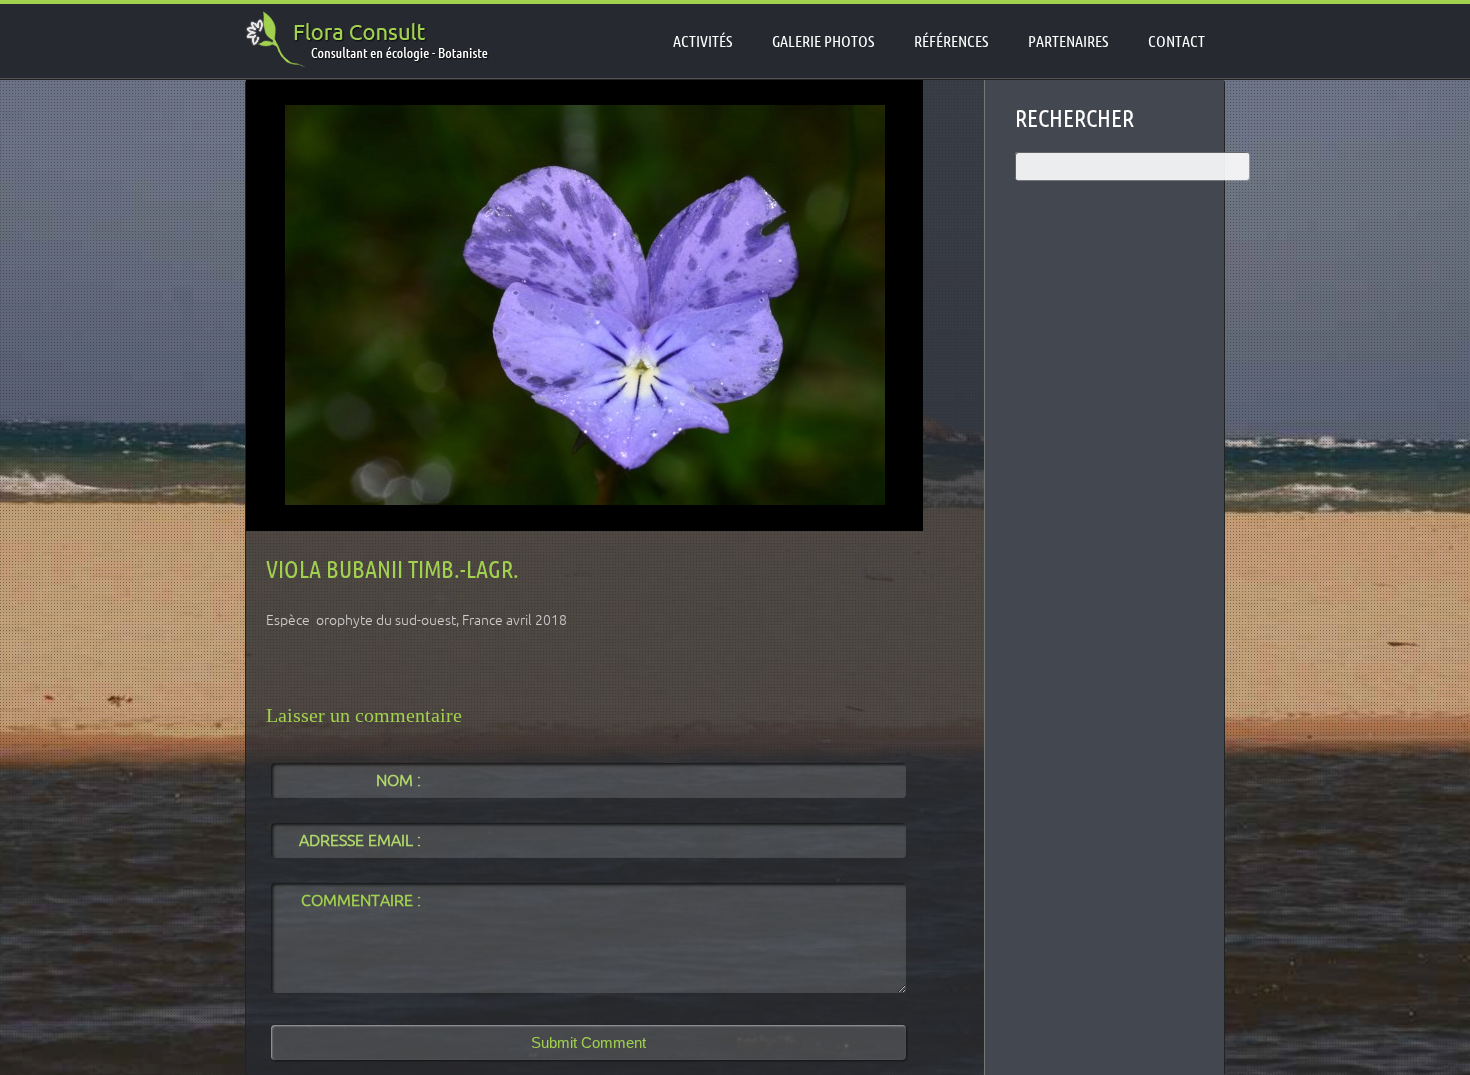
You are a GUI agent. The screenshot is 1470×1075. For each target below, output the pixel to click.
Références (951, 41)
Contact (1176, 41)
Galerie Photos (823, 41)
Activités (702, 41)
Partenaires (1068, 41)
